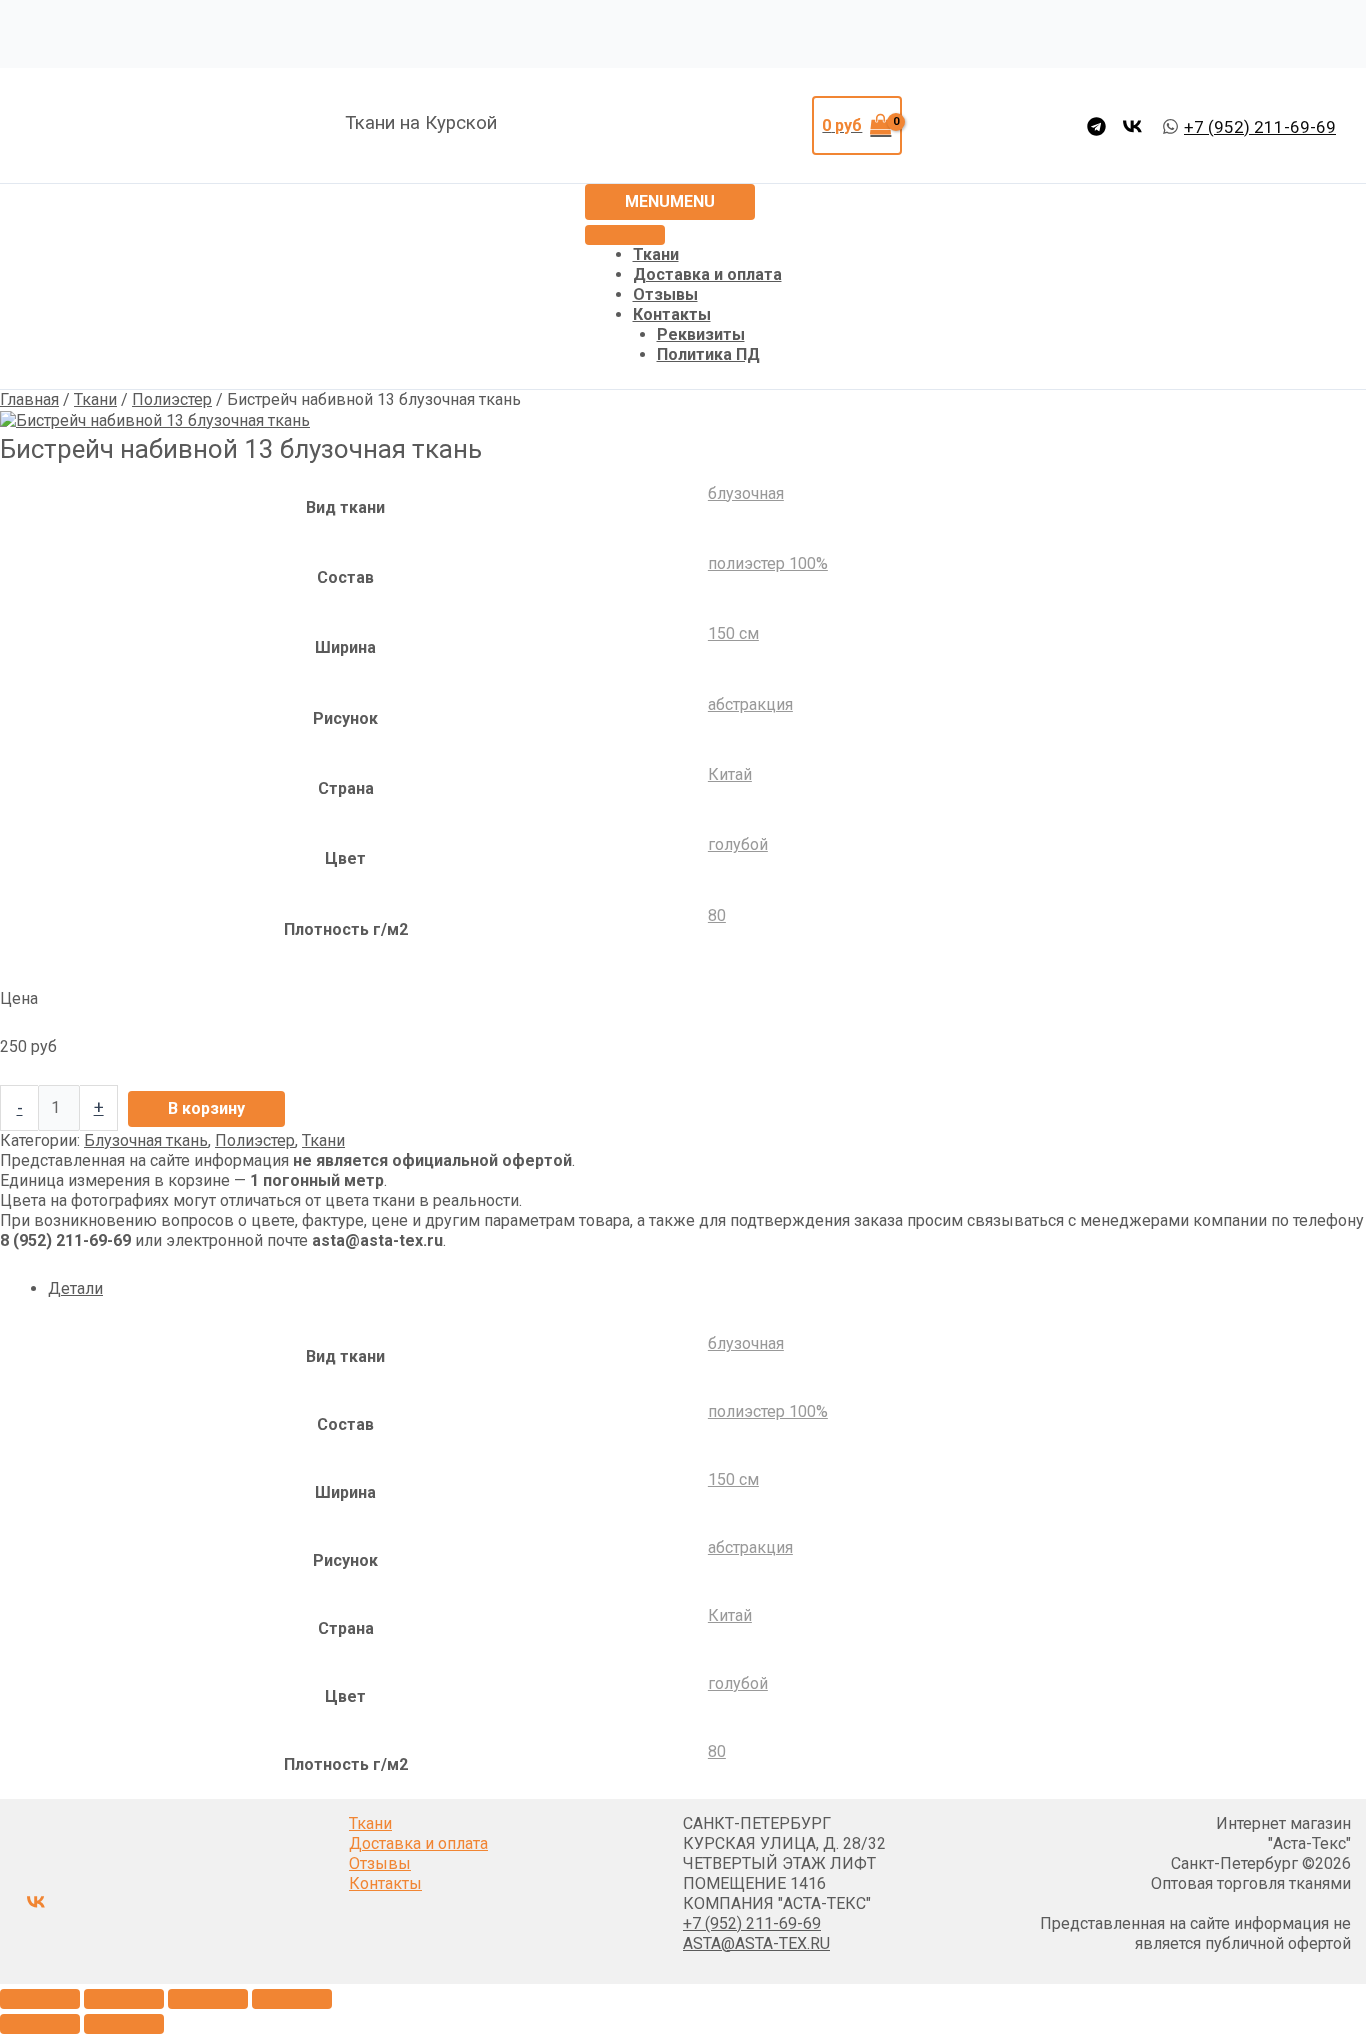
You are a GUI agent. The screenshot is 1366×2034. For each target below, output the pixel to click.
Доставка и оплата (707, 274)
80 (717, 915)
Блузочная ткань (146, 1140)
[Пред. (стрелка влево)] (40, 2024)
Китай (730, 774)
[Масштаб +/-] (40, 1999)
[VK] (1132, 126)
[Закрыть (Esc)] (292, 1999)
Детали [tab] (75, 1288)
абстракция (750, 704)
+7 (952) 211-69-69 (752, 1923)
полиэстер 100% (768, 563)
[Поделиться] (208, 1999)
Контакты (672, 314)
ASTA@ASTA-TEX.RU (756, 1943)
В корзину (206, 1108)
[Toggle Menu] (625, 235)
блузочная (746, 493)
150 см (733, 633)
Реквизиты (701, 334)
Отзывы (665, 294)
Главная (29, 399)
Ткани (656, 254)
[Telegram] (1096, 126)
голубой (738, 844)
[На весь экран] (124, 1999)
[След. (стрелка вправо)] (124, 2024)
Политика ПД (708, 354)
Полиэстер (172, 399)
